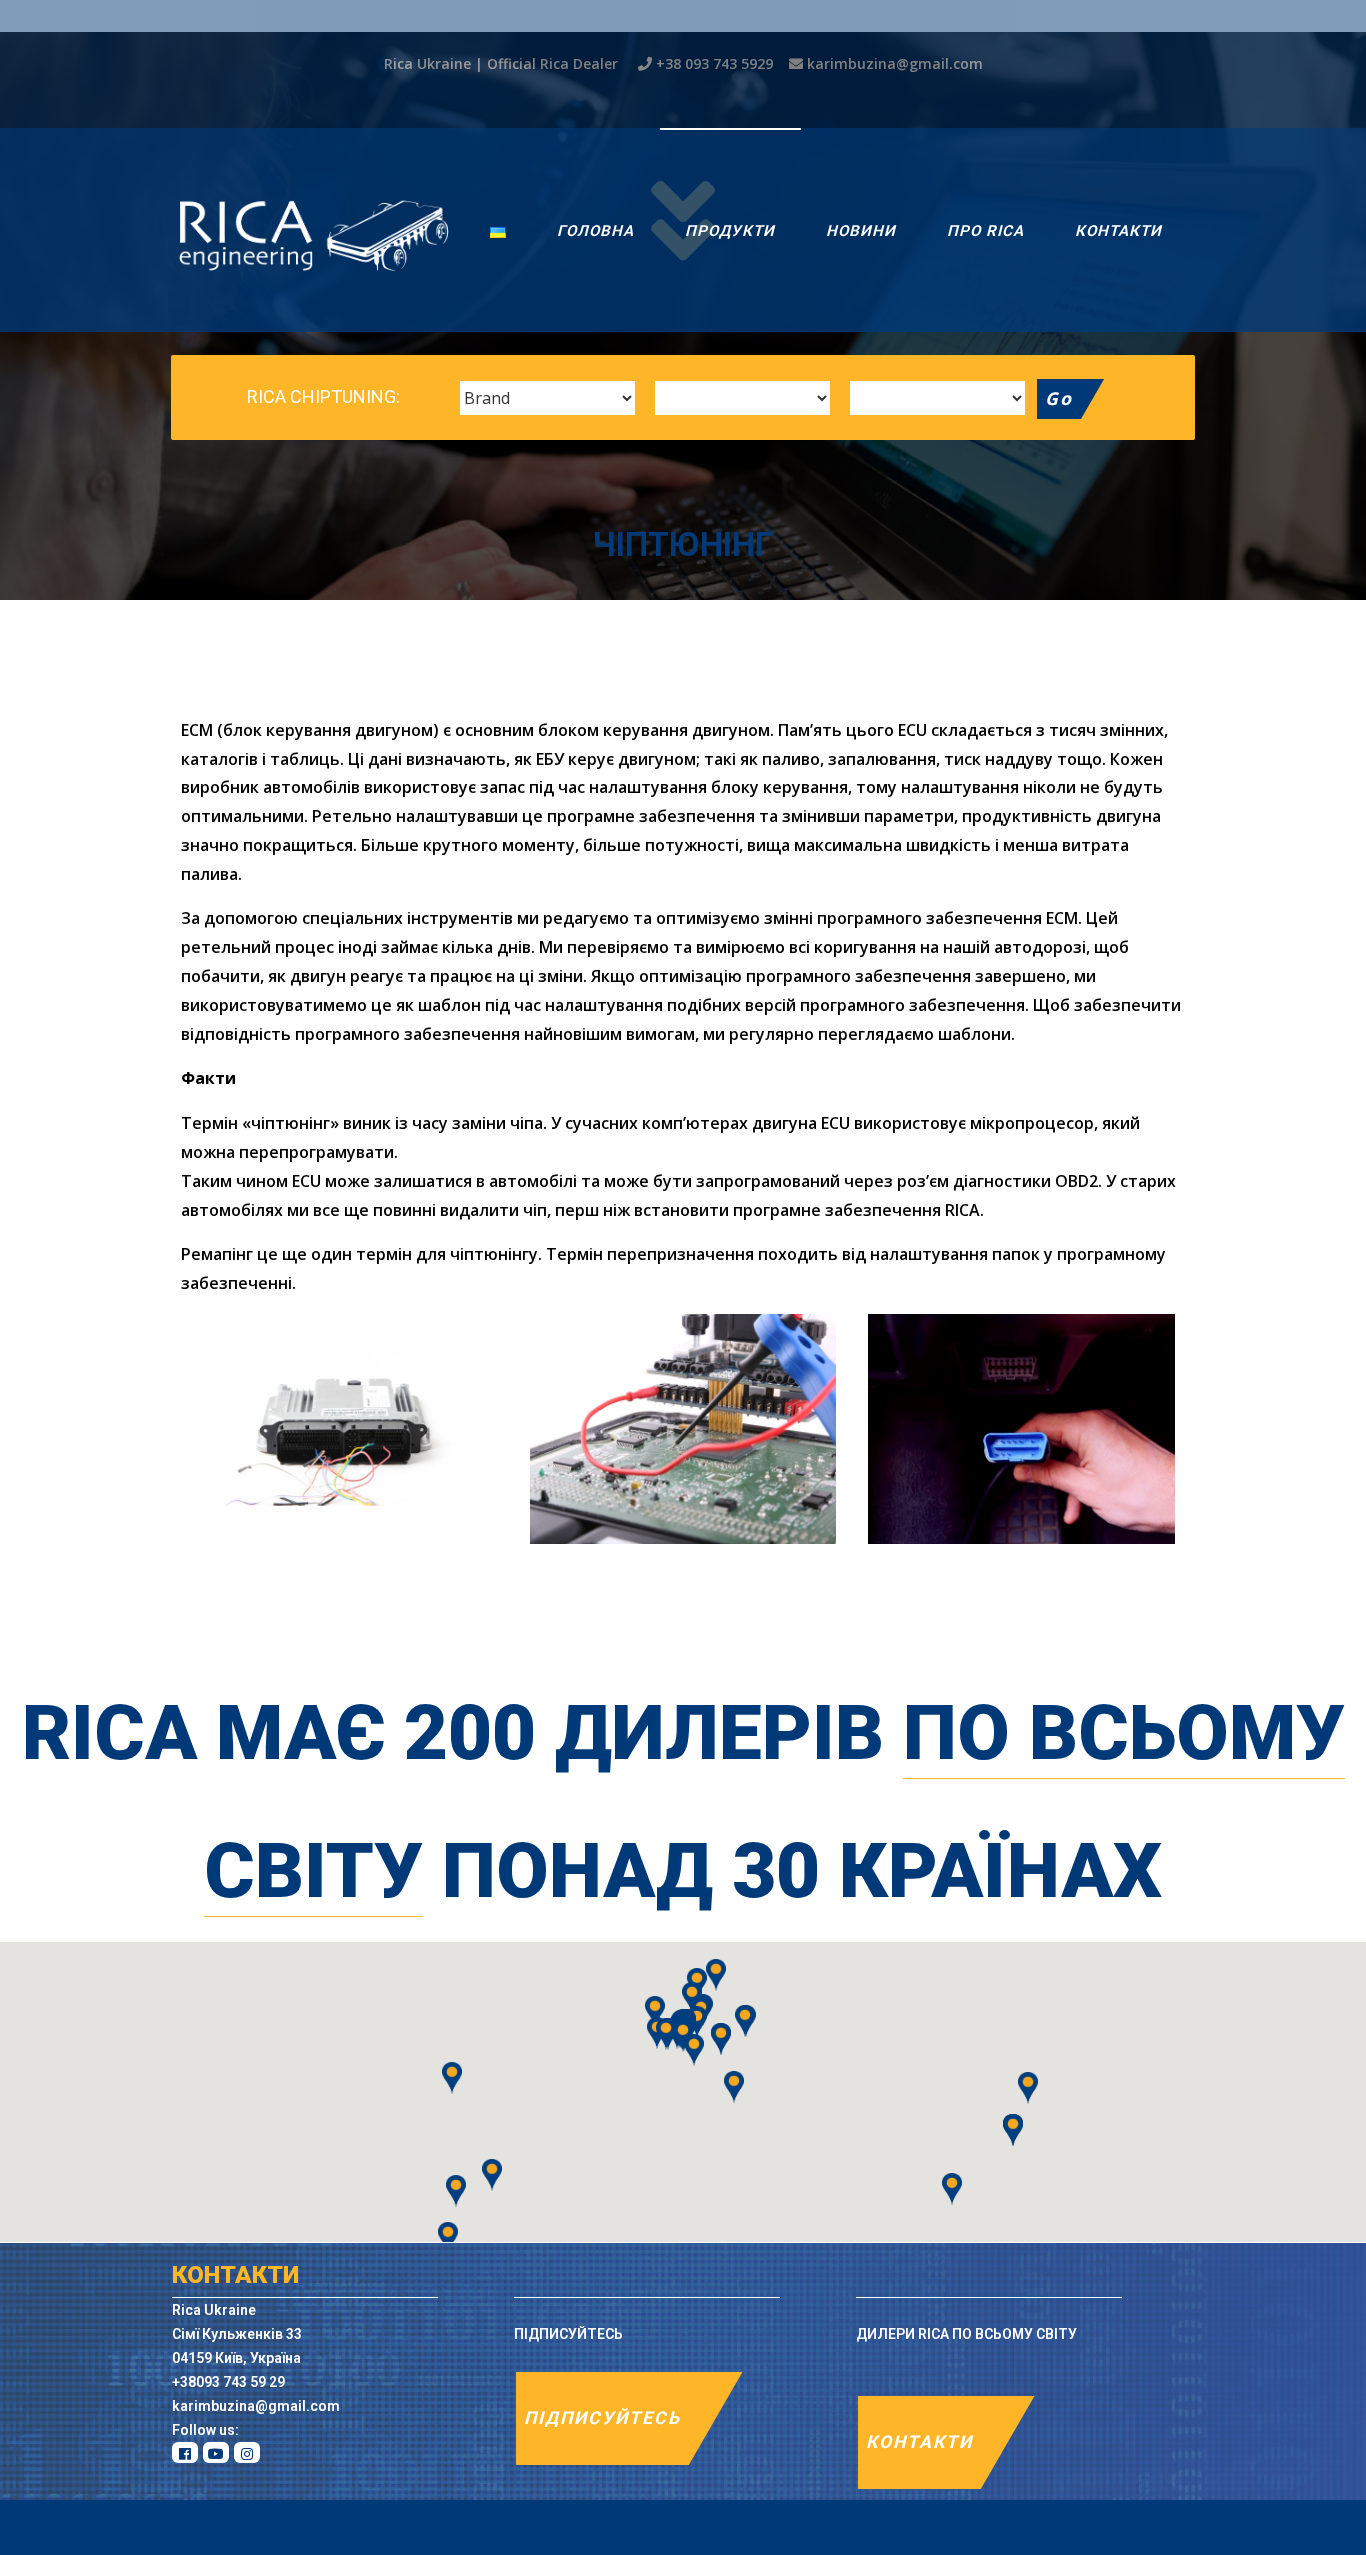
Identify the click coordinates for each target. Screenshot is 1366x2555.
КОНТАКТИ (919, 2442)
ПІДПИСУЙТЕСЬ (602, 2418)
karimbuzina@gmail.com (895, 63)
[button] (694, 2050)
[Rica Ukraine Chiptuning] (314, 230)
